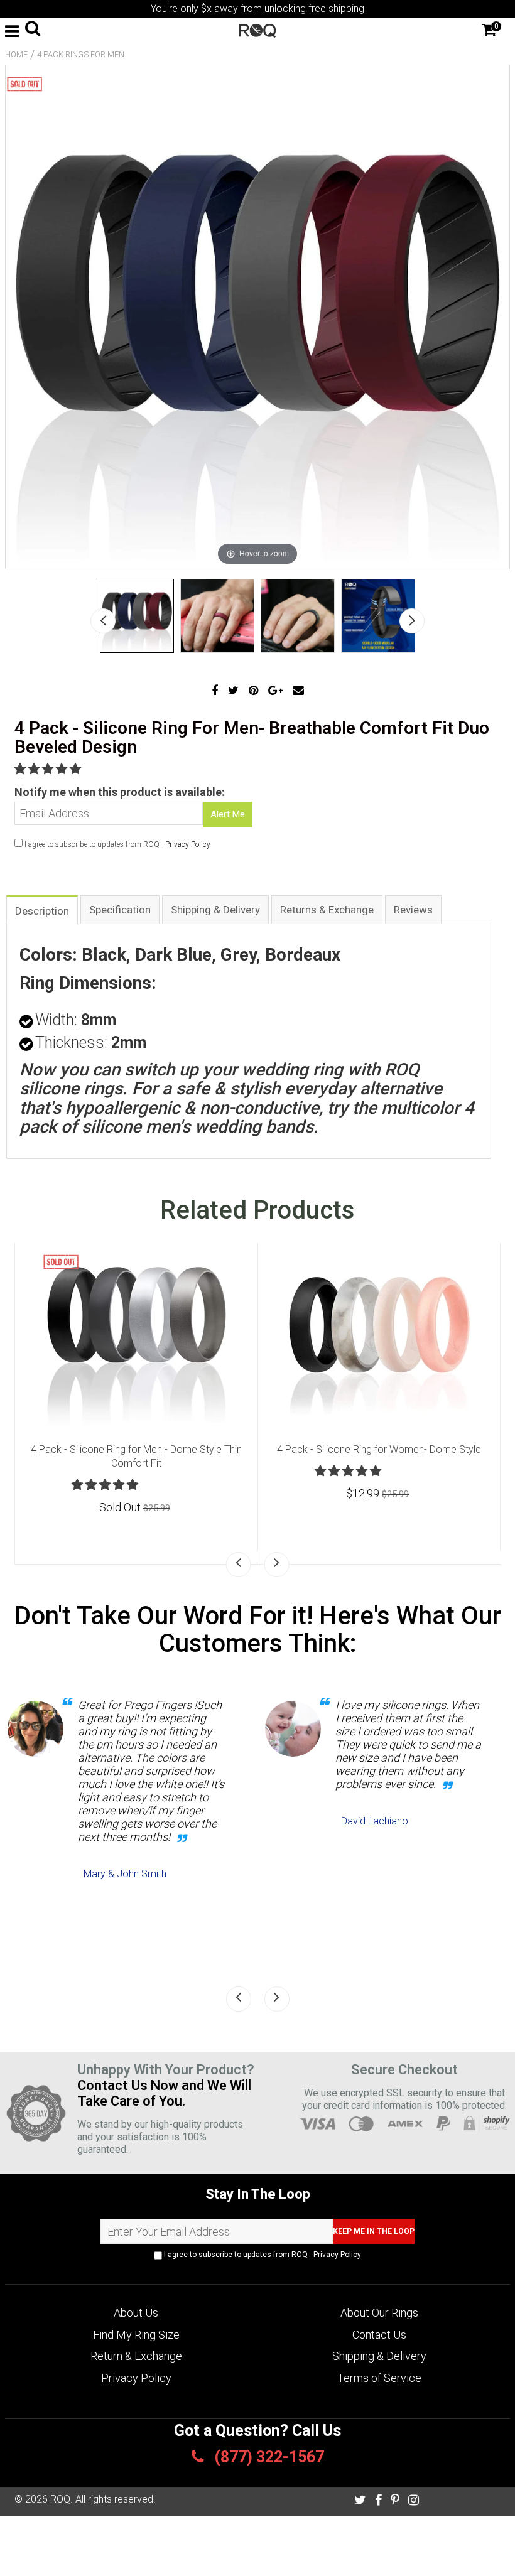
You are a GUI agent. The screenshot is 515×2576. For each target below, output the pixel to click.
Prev (103, 621)
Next (412, 621)
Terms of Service (379, 2378)
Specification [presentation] (120, 910)
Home (16, 54)
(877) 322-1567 (267, 2457)
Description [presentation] (42, 911)
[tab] (42, 909)
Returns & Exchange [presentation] (327, 910)
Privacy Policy (188, 844)
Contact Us (379, 2335)
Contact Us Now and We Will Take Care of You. (164, 2093)
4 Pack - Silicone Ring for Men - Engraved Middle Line (379, 1449)
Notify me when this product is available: (120, 792)
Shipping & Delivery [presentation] (215, 910)
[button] (49, 769)
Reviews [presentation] (413, 910)
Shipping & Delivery (379, 2356)
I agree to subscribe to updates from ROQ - (262, 2255)
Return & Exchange (136, 2356)
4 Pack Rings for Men (81, 54)
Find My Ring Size (136, 2335)
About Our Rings (379, 2313)
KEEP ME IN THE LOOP (374, 2231)
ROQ (60, 2499)
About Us (136, 2313)
